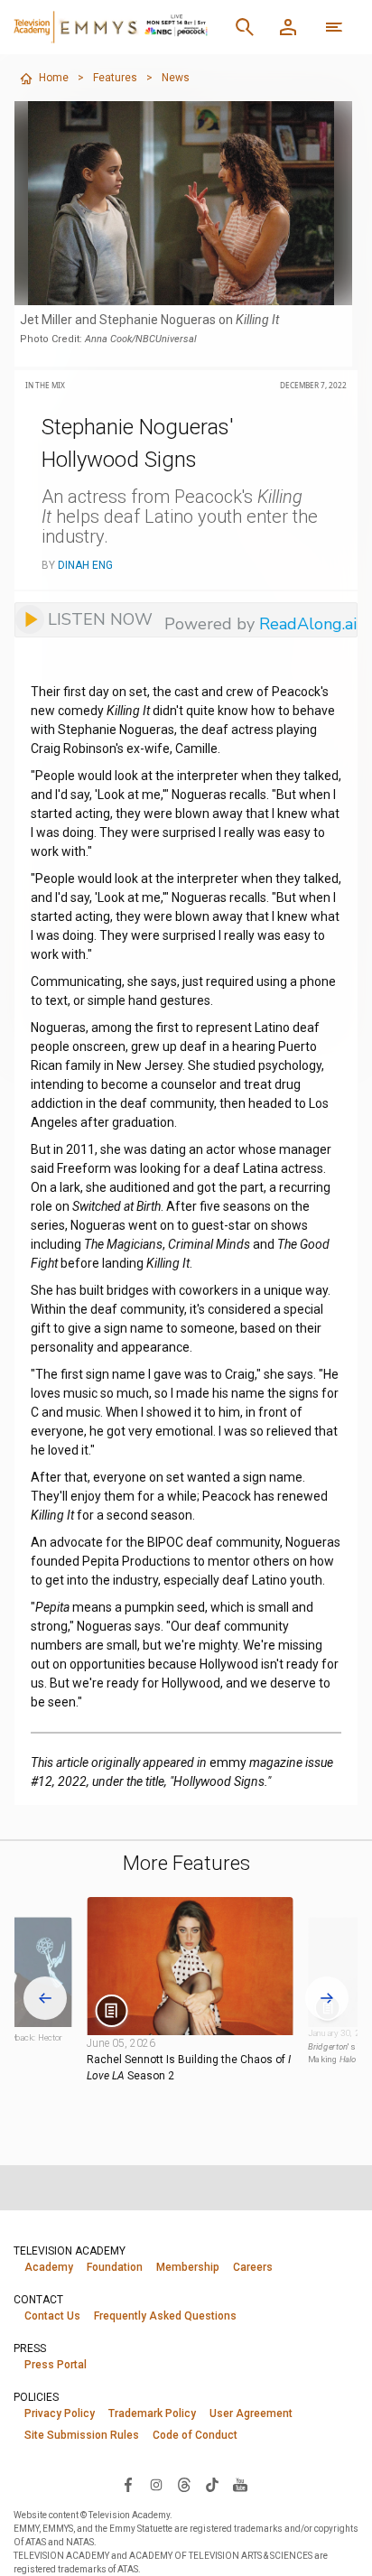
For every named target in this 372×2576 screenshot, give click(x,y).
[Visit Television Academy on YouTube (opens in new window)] (240, 2484)
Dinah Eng (85, 565)
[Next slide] (327, 1998)
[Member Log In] (288, 27)
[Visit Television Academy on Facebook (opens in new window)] (128, 2484)
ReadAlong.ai (308, 624)
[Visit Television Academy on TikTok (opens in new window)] (212, 2484)
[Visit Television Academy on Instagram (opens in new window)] (156, 2484)
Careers (253, 2267)
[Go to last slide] (45, 1998)
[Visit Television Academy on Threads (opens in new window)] (184, 2484)
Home (54, 78)
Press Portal (56, 2365)
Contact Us (52, 2316)
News (176, 78)
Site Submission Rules (82, 2435)
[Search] (245, 27)
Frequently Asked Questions (165, 2316)
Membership (188, 2267)
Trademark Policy (152, 2413)
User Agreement (251, 2413)
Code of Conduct (195, 2435)
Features (115, 78)
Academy (49, 2267)
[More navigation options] (334, 27)
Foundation (115, 2267)
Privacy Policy (60, 2413)
